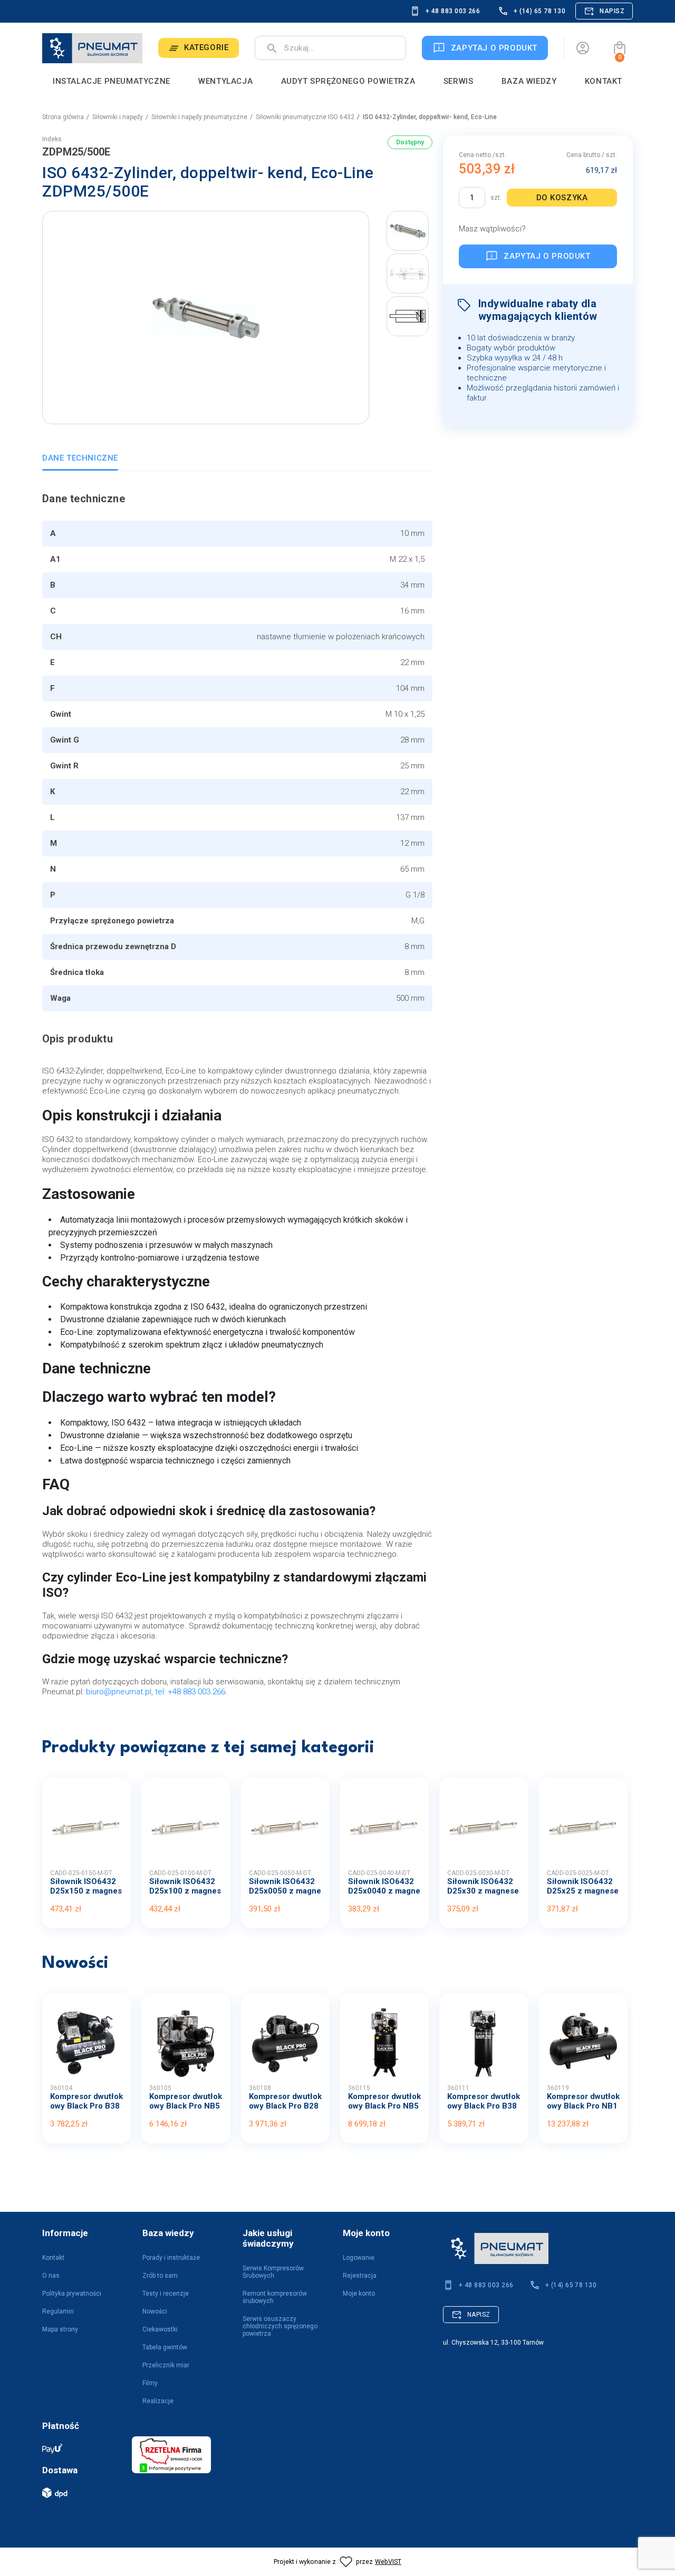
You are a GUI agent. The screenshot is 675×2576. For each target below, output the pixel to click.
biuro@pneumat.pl (119, 1692)
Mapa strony (60, 2329)
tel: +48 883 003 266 (190, 1692)
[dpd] (82, 2492)
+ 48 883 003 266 (453, 11)
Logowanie (359, 2258)
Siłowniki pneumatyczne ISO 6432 (305, 117)
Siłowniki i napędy (118, 117)
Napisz (612, 11)
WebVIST (388, 2562)
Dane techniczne (80, 458)
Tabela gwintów (165, 2347)
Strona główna (63, 117)
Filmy (150, 2383)
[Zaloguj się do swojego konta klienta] (583, 48)
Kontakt (53, 2258)
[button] (620, 48)
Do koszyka (562, 198)
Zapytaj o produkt (547, 256)
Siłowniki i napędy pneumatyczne (199, 117)
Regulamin (58, 2311)
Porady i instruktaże (171, 2258)
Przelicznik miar (166, 2365)
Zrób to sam (160, 2276)
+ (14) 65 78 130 (539, 11)
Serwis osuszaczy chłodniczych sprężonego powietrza (280, 2326)
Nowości (155, 2311)
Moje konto (359, 2294)
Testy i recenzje (166, 2294)
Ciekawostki (160, 2329)
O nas (51, 2276)
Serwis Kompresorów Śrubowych (273, 2272)
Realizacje (158, 2401)
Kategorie (206, 47)
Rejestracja (360, 2276)
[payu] (82, 2448)
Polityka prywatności (72, 2294)
